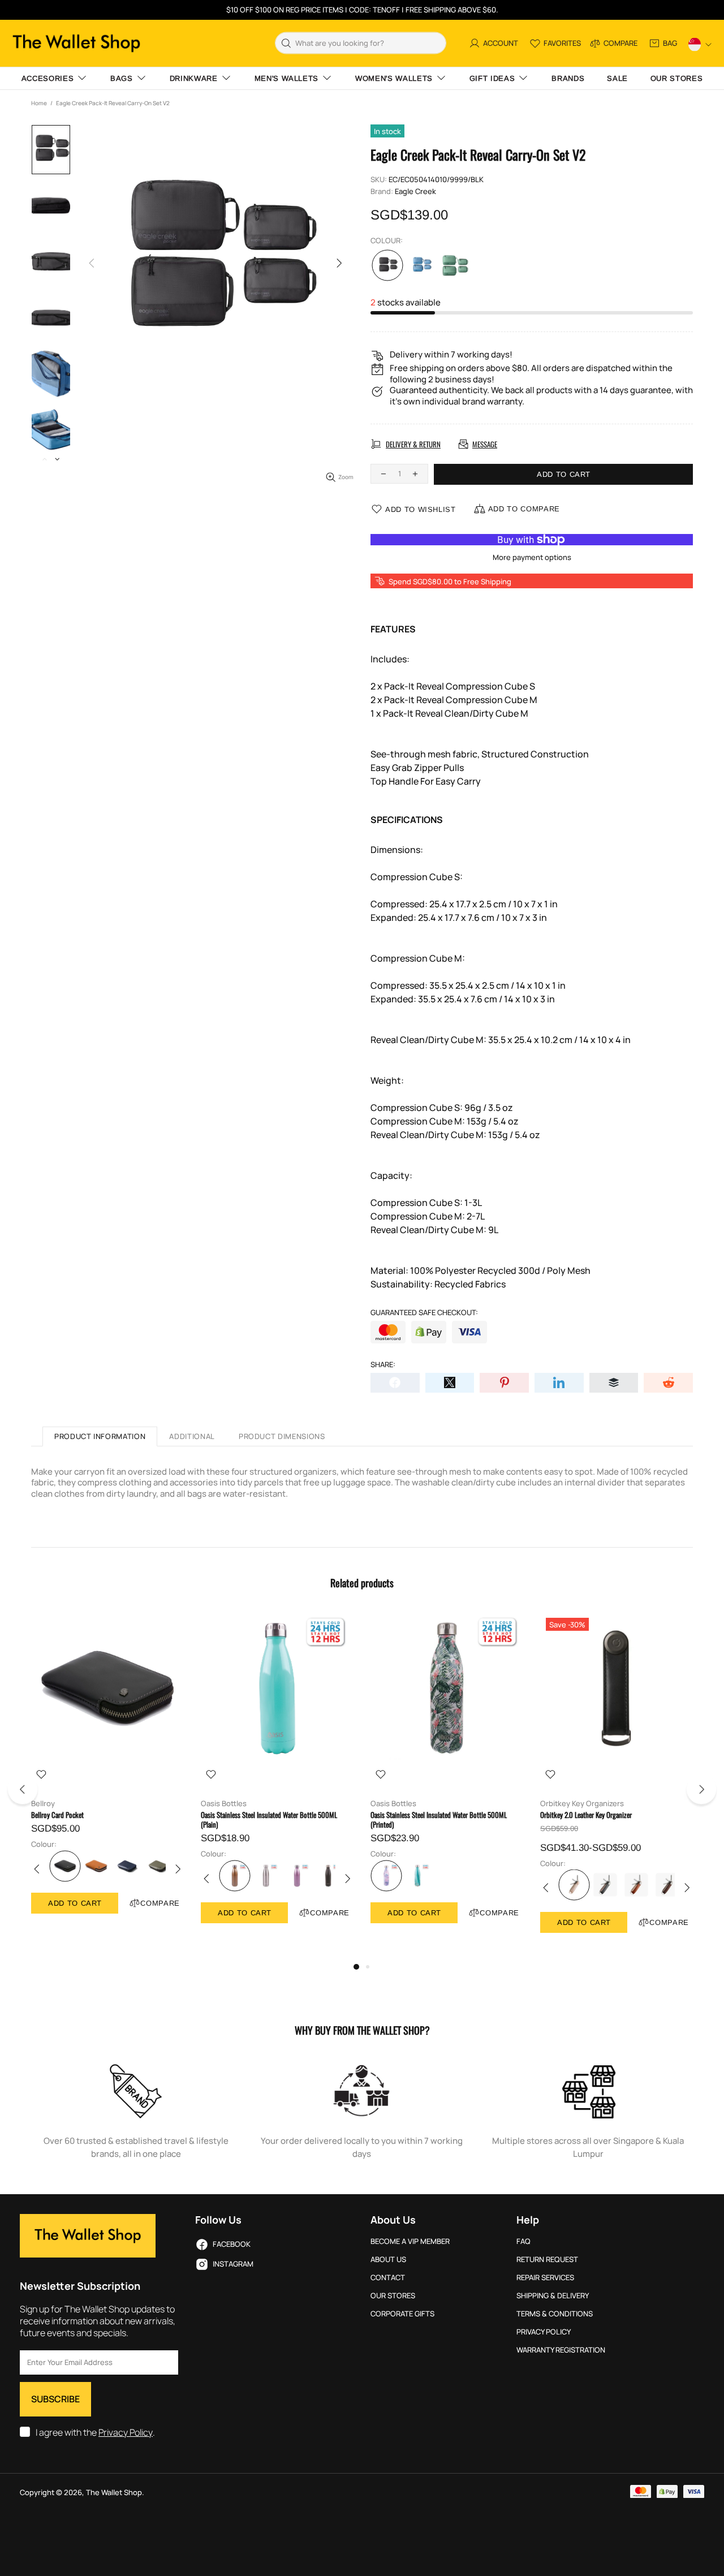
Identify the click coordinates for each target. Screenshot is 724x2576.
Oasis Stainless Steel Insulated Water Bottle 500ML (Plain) (269, 1820)
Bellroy (43, 1804)
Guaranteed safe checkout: (424, 1313)
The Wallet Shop (76, 43)
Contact (388, 2278)
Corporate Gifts (402, 2314)
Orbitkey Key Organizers (582, 1804)
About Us (388, 2260)
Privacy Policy (126, 2433)
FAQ (523, 2241)
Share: (383, 1365)
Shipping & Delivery (553, 2296)
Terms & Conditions (555, 2314)
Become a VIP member (410, 2241)
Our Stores (393, 2296)
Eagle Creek (415, 191)
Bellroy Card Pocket (57, 1815)
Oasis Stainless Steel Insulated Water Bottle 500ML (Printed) (439, 1820)
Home (39, 103)
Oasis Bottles (224, 1804)
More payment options (532, 557)
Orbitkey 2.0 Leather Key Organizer (586, 1815)
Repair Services (545, 2278)
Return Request (547, 2260)
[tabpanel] (107, 1774)
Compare (160, 1903)
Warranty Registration (561, 2350)
